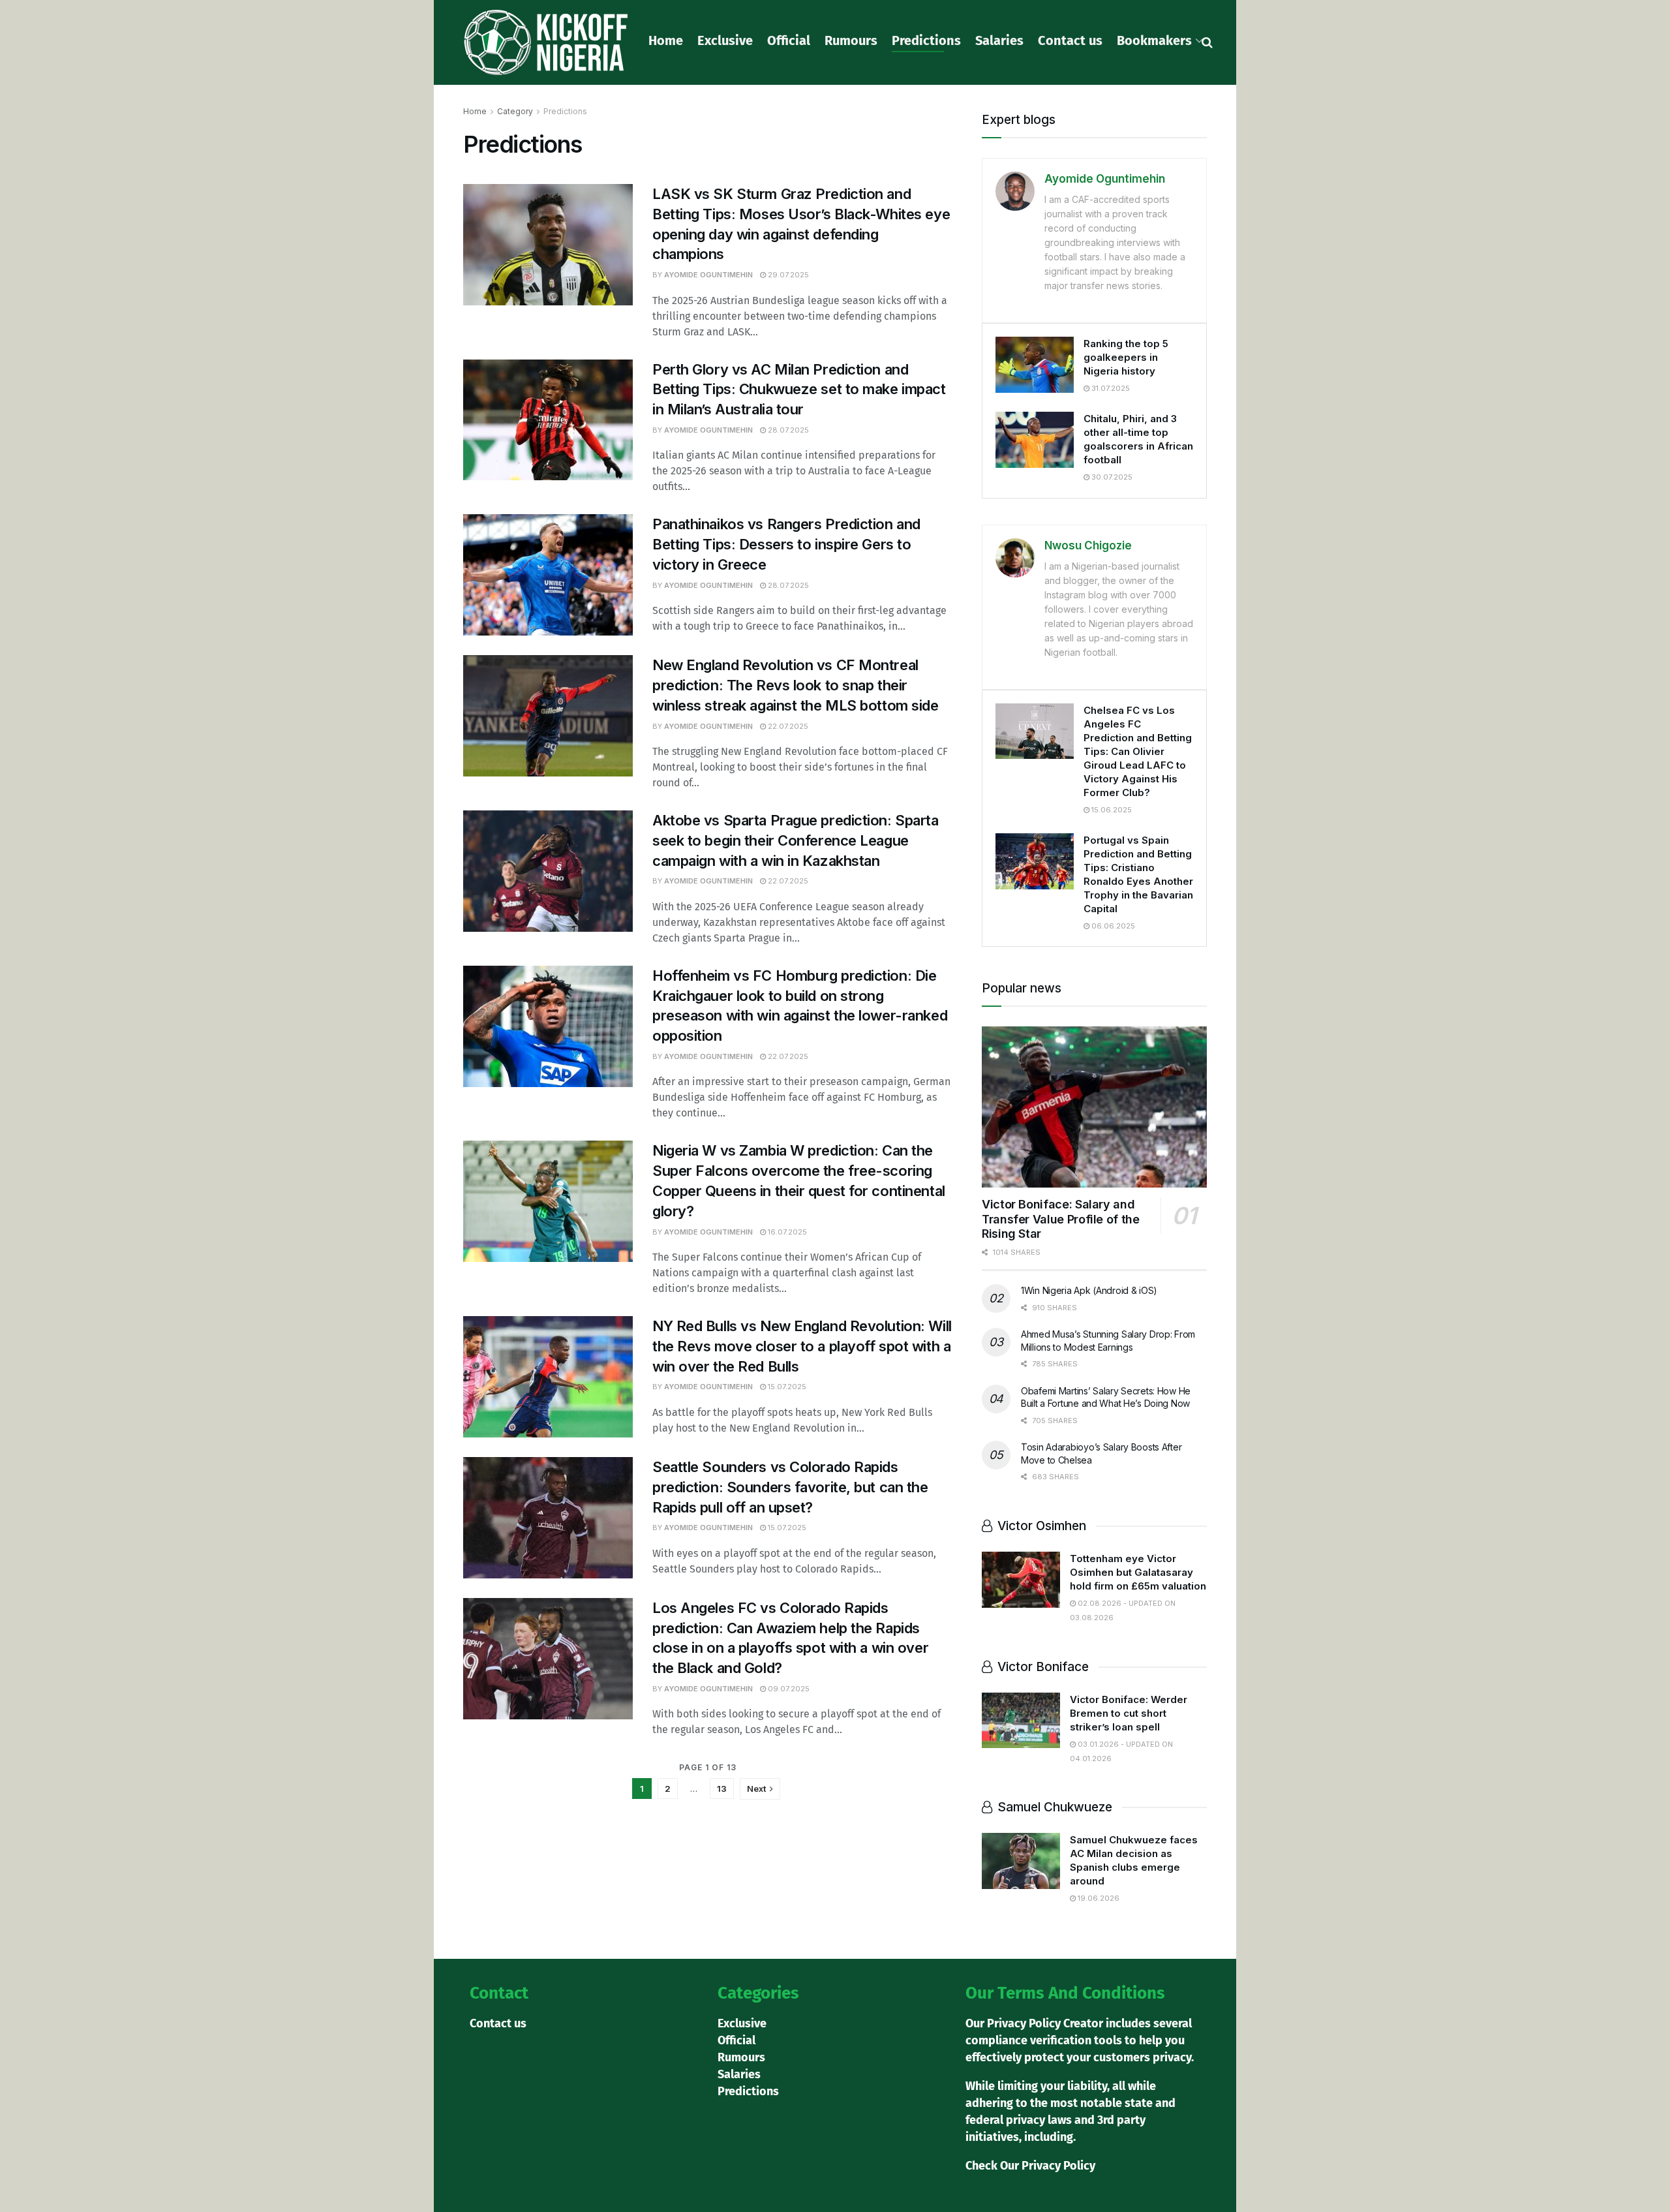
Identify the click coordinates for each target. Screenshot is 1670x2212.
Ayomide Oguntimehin (708, 275)
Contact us (1070, 40)
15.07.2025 (786, 1387)
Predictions (926, 40)
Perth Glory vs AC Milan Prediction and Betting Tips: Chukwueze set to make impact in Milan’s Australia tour (799, 390)
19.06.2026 (1098, 1898)
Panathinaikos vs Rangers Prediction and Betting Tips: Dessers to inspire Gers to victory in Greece (786, 544)
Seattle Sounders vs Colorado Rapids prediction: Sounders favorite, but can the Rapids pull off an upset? (790, 1487)
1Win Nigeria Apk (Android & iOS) (1089, 1290)
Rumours (851, 40)
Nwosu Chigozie (1088, 545)
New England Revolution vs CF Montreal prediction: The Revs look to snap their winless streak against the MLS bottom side (796, 685)
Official (789, 40)
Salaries (999, 40)
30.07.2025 (1111, 477)
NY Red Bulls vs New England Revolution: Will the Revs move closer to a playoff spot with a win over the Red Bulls (802, 1346)
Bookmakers (1154, 40)
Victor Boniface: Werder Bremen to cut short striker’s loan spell (1129, 1713)
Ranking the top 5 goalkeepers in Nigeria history (1126, 357)
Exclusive (725, 40)
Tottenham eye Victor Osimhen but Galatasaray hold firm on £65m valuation (1138, 1572)
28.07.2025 (787, 430)
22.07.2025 (787, 726)
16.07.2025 (786, 1232)
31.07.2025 (1110, 388)
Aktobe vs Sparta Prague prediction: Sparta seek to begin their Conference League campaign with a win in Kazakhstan (796, 840)
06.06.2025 (1112, 926)
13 (722, 1789)
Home (666, 40)
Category (515, 111)
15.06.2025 (1111, 810)
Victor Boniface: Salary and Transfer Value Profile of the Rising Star (1061, 1219)
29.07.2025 (787, 275)
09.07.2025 (788, 1689)
